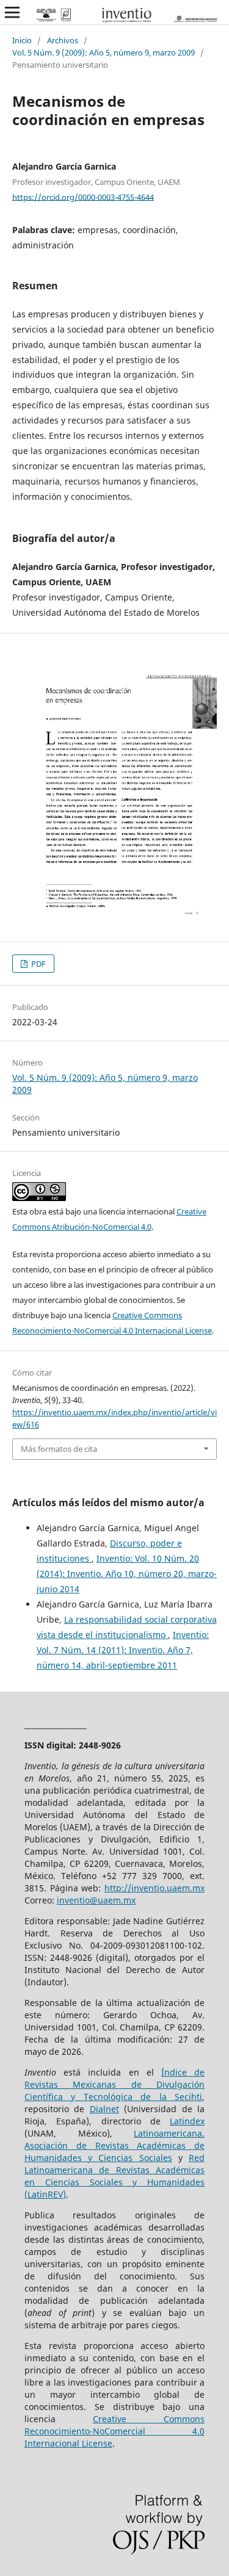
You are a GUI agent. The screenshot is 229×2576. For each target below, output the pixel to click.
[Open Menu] (12, 12)
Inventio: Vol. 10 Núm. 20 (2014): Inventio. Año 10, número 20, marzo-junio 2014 (127, 1574)
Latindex (187, 2121)
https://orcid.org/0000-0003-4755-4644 (83, 197)
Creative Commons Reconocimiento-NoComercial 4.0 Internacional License (114, 2431)
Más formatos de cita (59, 1449)
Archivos (63, 40)
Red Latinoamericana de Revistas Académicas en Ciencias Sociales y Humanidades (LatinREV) (114, 2176)
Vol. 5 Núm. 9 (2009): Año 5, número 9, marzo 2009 (104, 52)
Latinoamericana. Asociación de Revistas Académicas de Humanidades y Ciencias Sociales (114, 2145)
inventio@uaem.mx (96, 1900)
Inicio (22, 40)
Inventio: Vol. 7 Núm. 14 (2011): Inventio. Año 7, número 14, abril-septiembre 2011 (123, 1650)
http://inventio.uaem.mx (154, 1888)
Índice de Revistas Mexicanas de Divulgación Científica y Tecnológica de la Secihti (114, 2084)
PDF (38, 964)
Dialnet (104, 2109)
